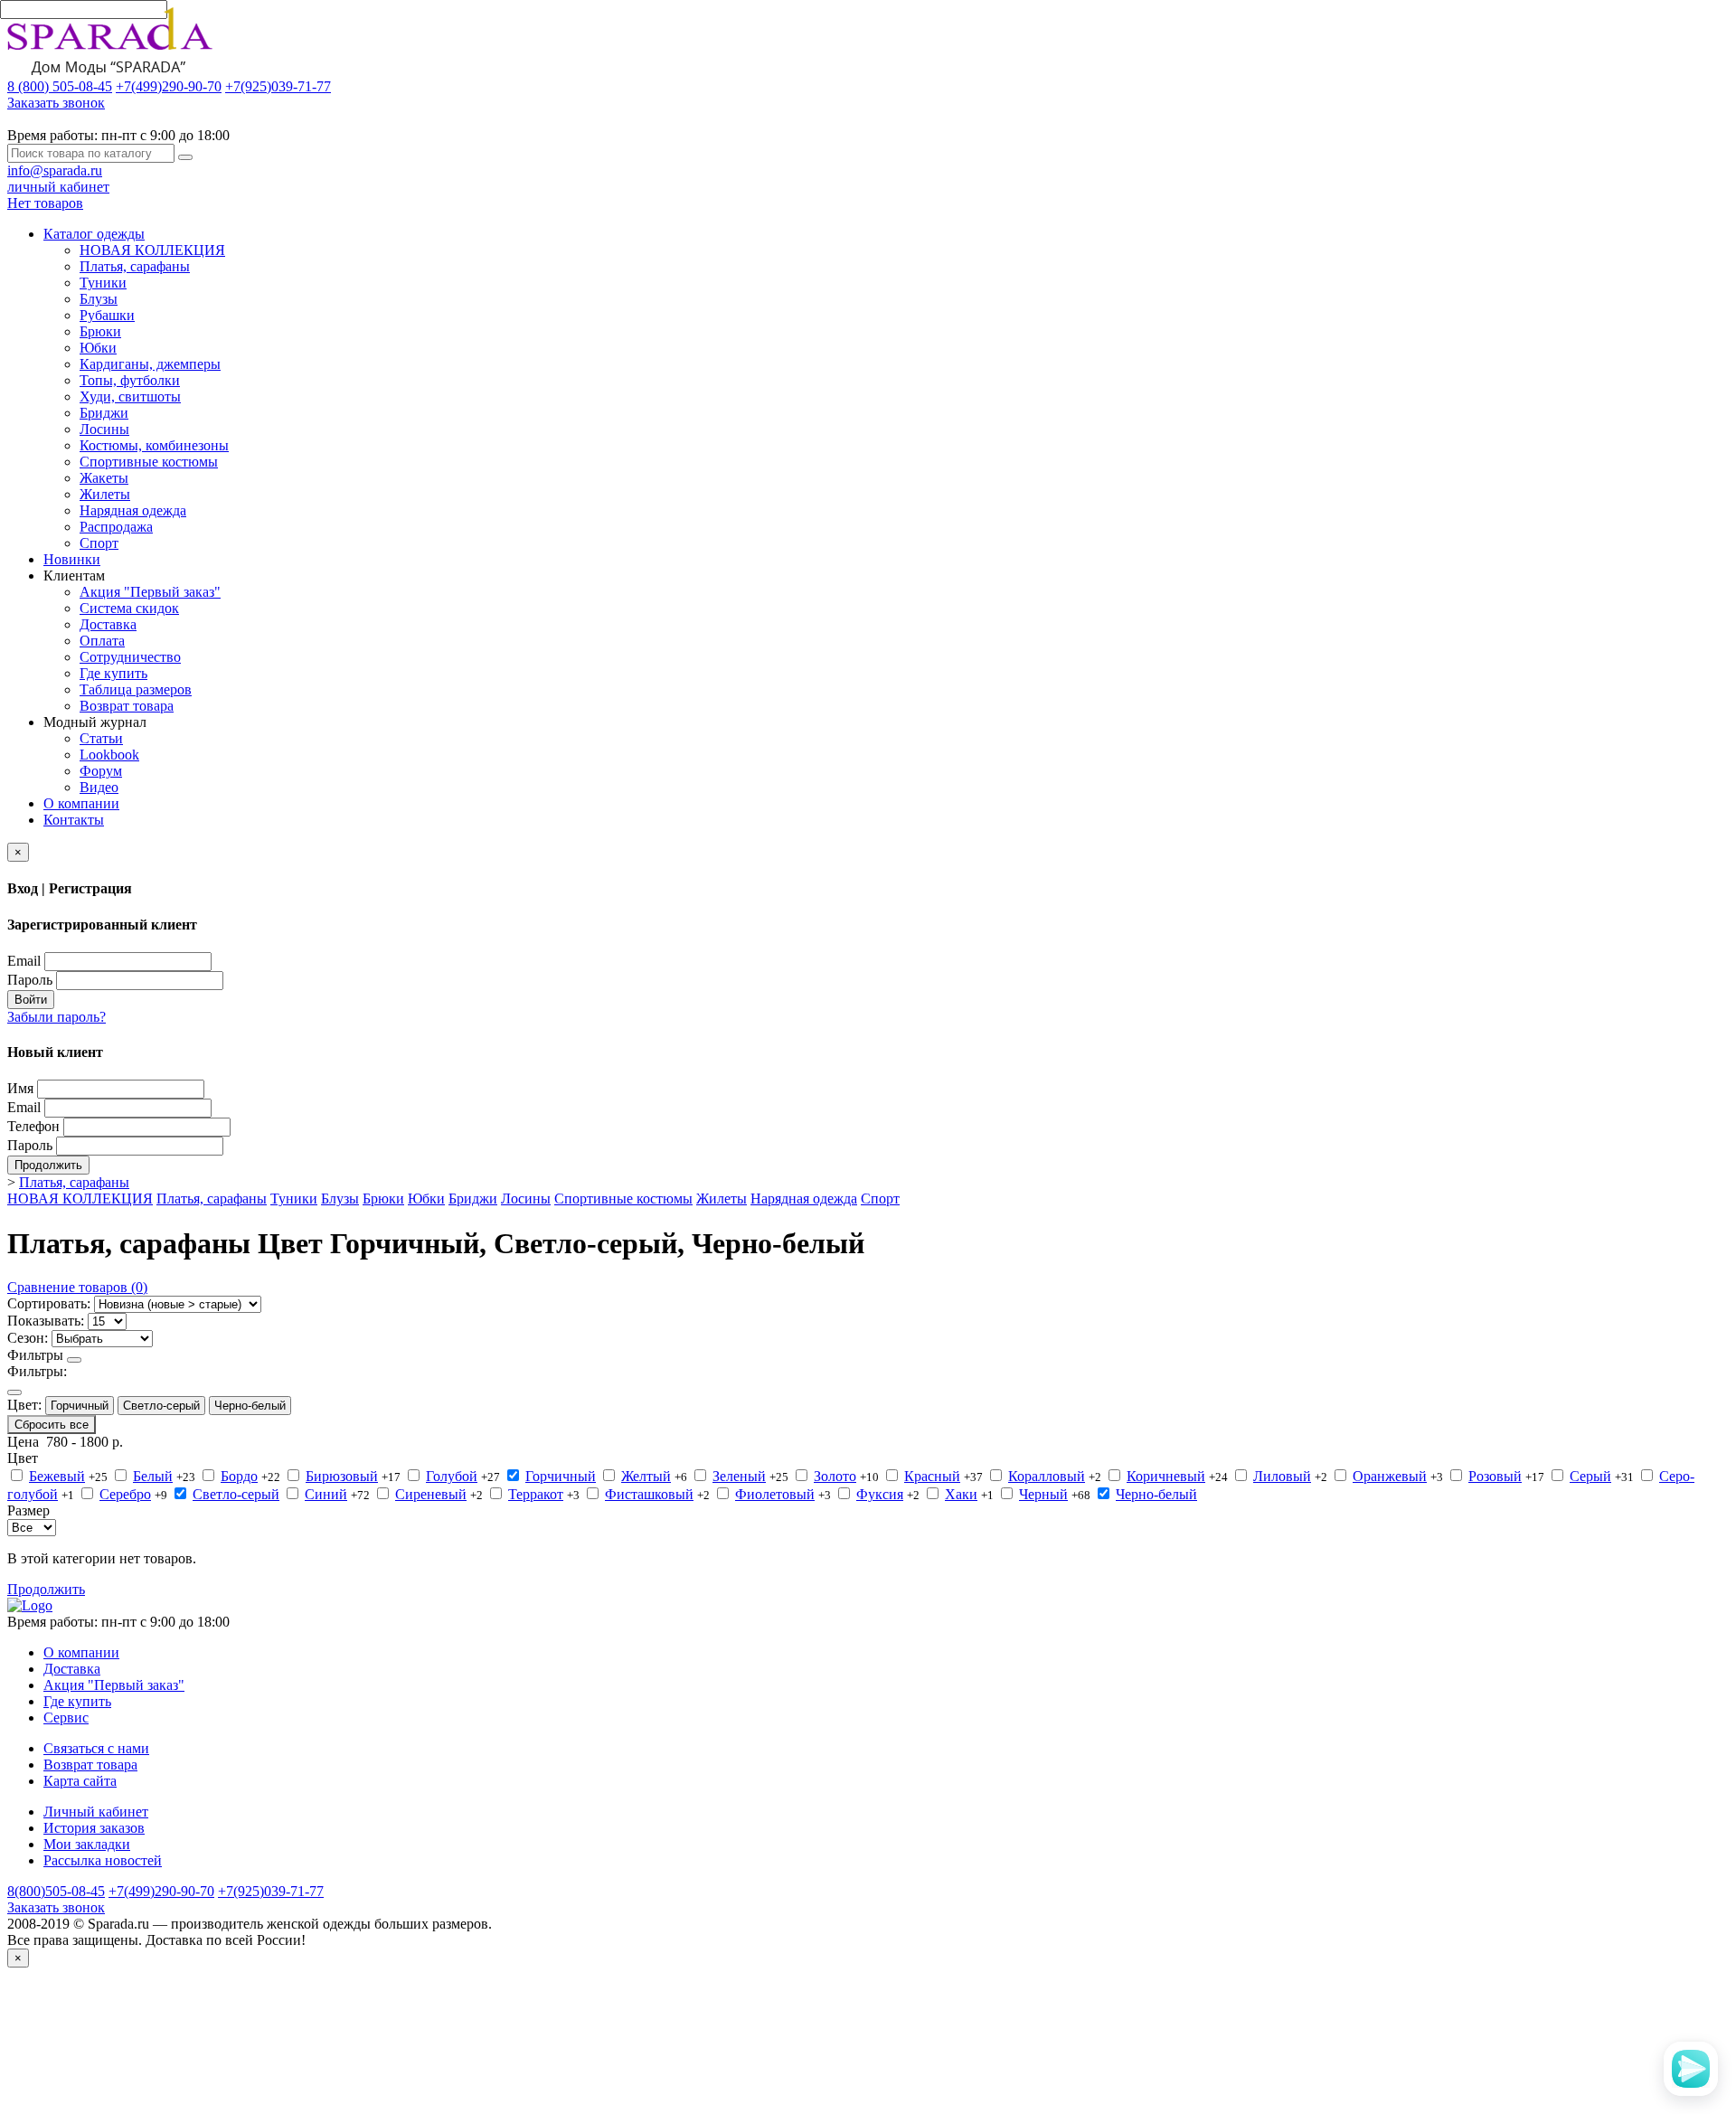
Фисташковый (649, 1494)
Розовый (1495, 1476)
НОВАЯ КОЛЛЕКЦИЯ (152, 250)
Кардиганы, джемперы (150, 364)
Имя (20, 1088)
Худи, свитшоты (130, 396)
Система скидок (129, 608)
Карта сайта (80, 1781)
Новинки (72, 559)
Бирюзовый (342, 1476)
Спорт (99, 543)
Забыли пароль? (57, 1017)
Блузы (99, 299)
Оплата (102, 641)
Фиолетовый (775, 1494)
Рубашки (107, 315)
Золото (835, 1476)
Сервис (66, 1718)
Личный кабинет (96, 1812)
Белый (153, 1476)
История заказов (94, 1828)
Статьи (101, 738)
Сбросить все (52, 1425)
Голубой (452, 1476)
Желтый (646, 1476)
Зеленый (739, 1476)
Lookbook (109, 755)
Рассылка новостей (103, 1860)
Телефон (33, 1126)
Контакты (74, 820)
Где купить (113, 673)
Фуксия (880, 1494)
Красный (932, 1476)
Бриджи (104, 413)
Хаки (961, 1494)
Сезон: (28, 1338)
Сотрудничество (130, 657)
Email (24, 961)
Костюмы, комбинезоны (154, 445)
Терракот (536, 1494)
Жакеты (104, 478)
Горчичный (80, 1406)
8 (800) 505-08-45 (60, 86)
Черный (1043, 1494)
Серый (1590, 1476)
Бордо (239, 1476)
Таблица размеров (136, 689)
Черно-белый (250, 1406)
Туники (103, 283)
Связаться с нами (96, 1748)
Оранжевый (1390, 1476)
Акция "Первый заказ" (150, 592)
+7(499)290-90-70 (169, 86)
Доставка (108, 624)
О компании (81, 803)
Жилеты (105, 494)
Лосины (104, 429)
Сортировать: (49, 1303)
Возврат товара (127, 706)
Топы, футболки (130, 380)
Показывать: (46, 1321)
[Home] (30, 1605)
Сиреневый (431, 1494)
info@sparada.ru (55, 170)
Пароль (30, 980)
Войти (31, 1000)
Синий (326, 1494)
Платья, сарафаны (135, 266)
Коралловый (1047, 1476)
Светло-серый (161, 1406)
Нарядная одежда (133, 510)
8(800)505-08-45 (56, 1891)
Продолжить (48, 1165)
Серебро (125, 1494)
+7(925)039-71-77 (278, 86)
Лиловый (1282, 1476)
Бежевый (57, 1476)
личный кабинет (58, 187)
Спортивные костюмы (149, 462)
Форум (101, 771)
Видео (99, 787)
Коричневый (1166, 1476)
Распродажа (116, 527)
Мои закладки (87, 1844)
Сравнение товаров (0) (77, 1287)
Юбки (98, 348)
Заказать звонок (56, 103)
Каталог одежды (94, 234)
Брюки (100, 331)
